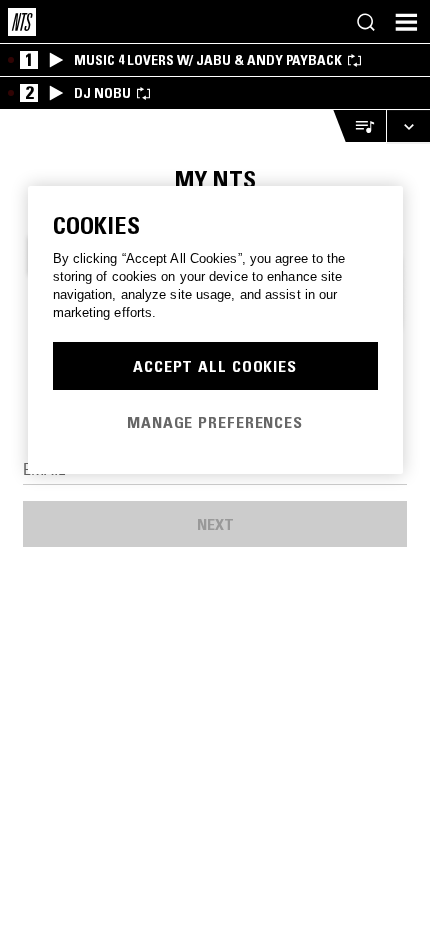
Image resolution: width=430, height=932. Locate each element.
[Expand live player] (408, 126)
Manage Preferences (215, 422)
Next (215, 524)
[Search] (366, 22)
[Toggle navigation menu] (406, 22)
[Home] (22, 22)
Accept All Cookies (215, 366)
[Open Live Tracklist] (359, 126)
